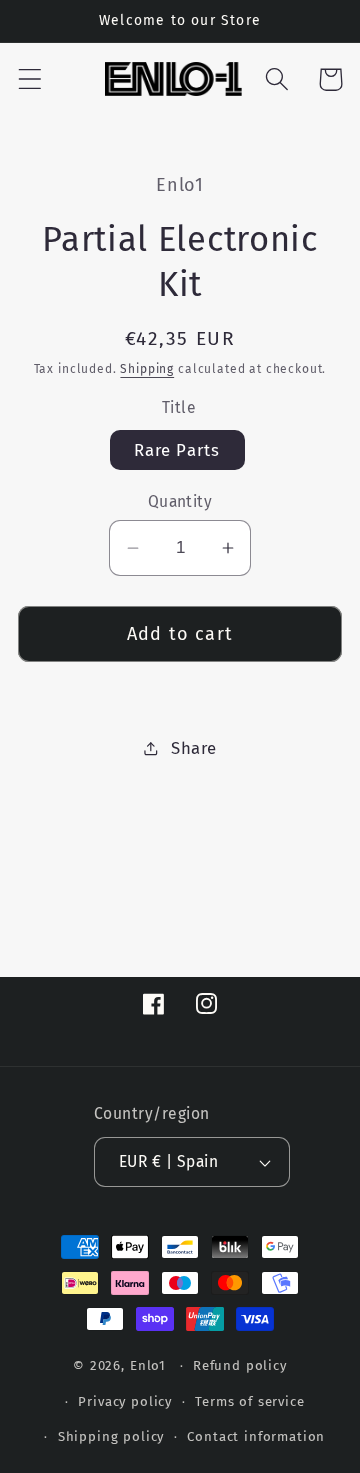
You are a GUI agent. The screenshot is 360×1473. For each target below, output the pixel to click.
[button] (30, 79)
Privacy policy (125, 1401)
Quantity (180, 501)
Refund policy (240, 1365)
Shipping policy (111, 1436)
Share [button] (193, 748)
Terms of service (249, 1401)
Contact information (256, 1436)
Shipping (147, 369)
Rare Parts (177, 450)
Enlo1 (148, 1365)
